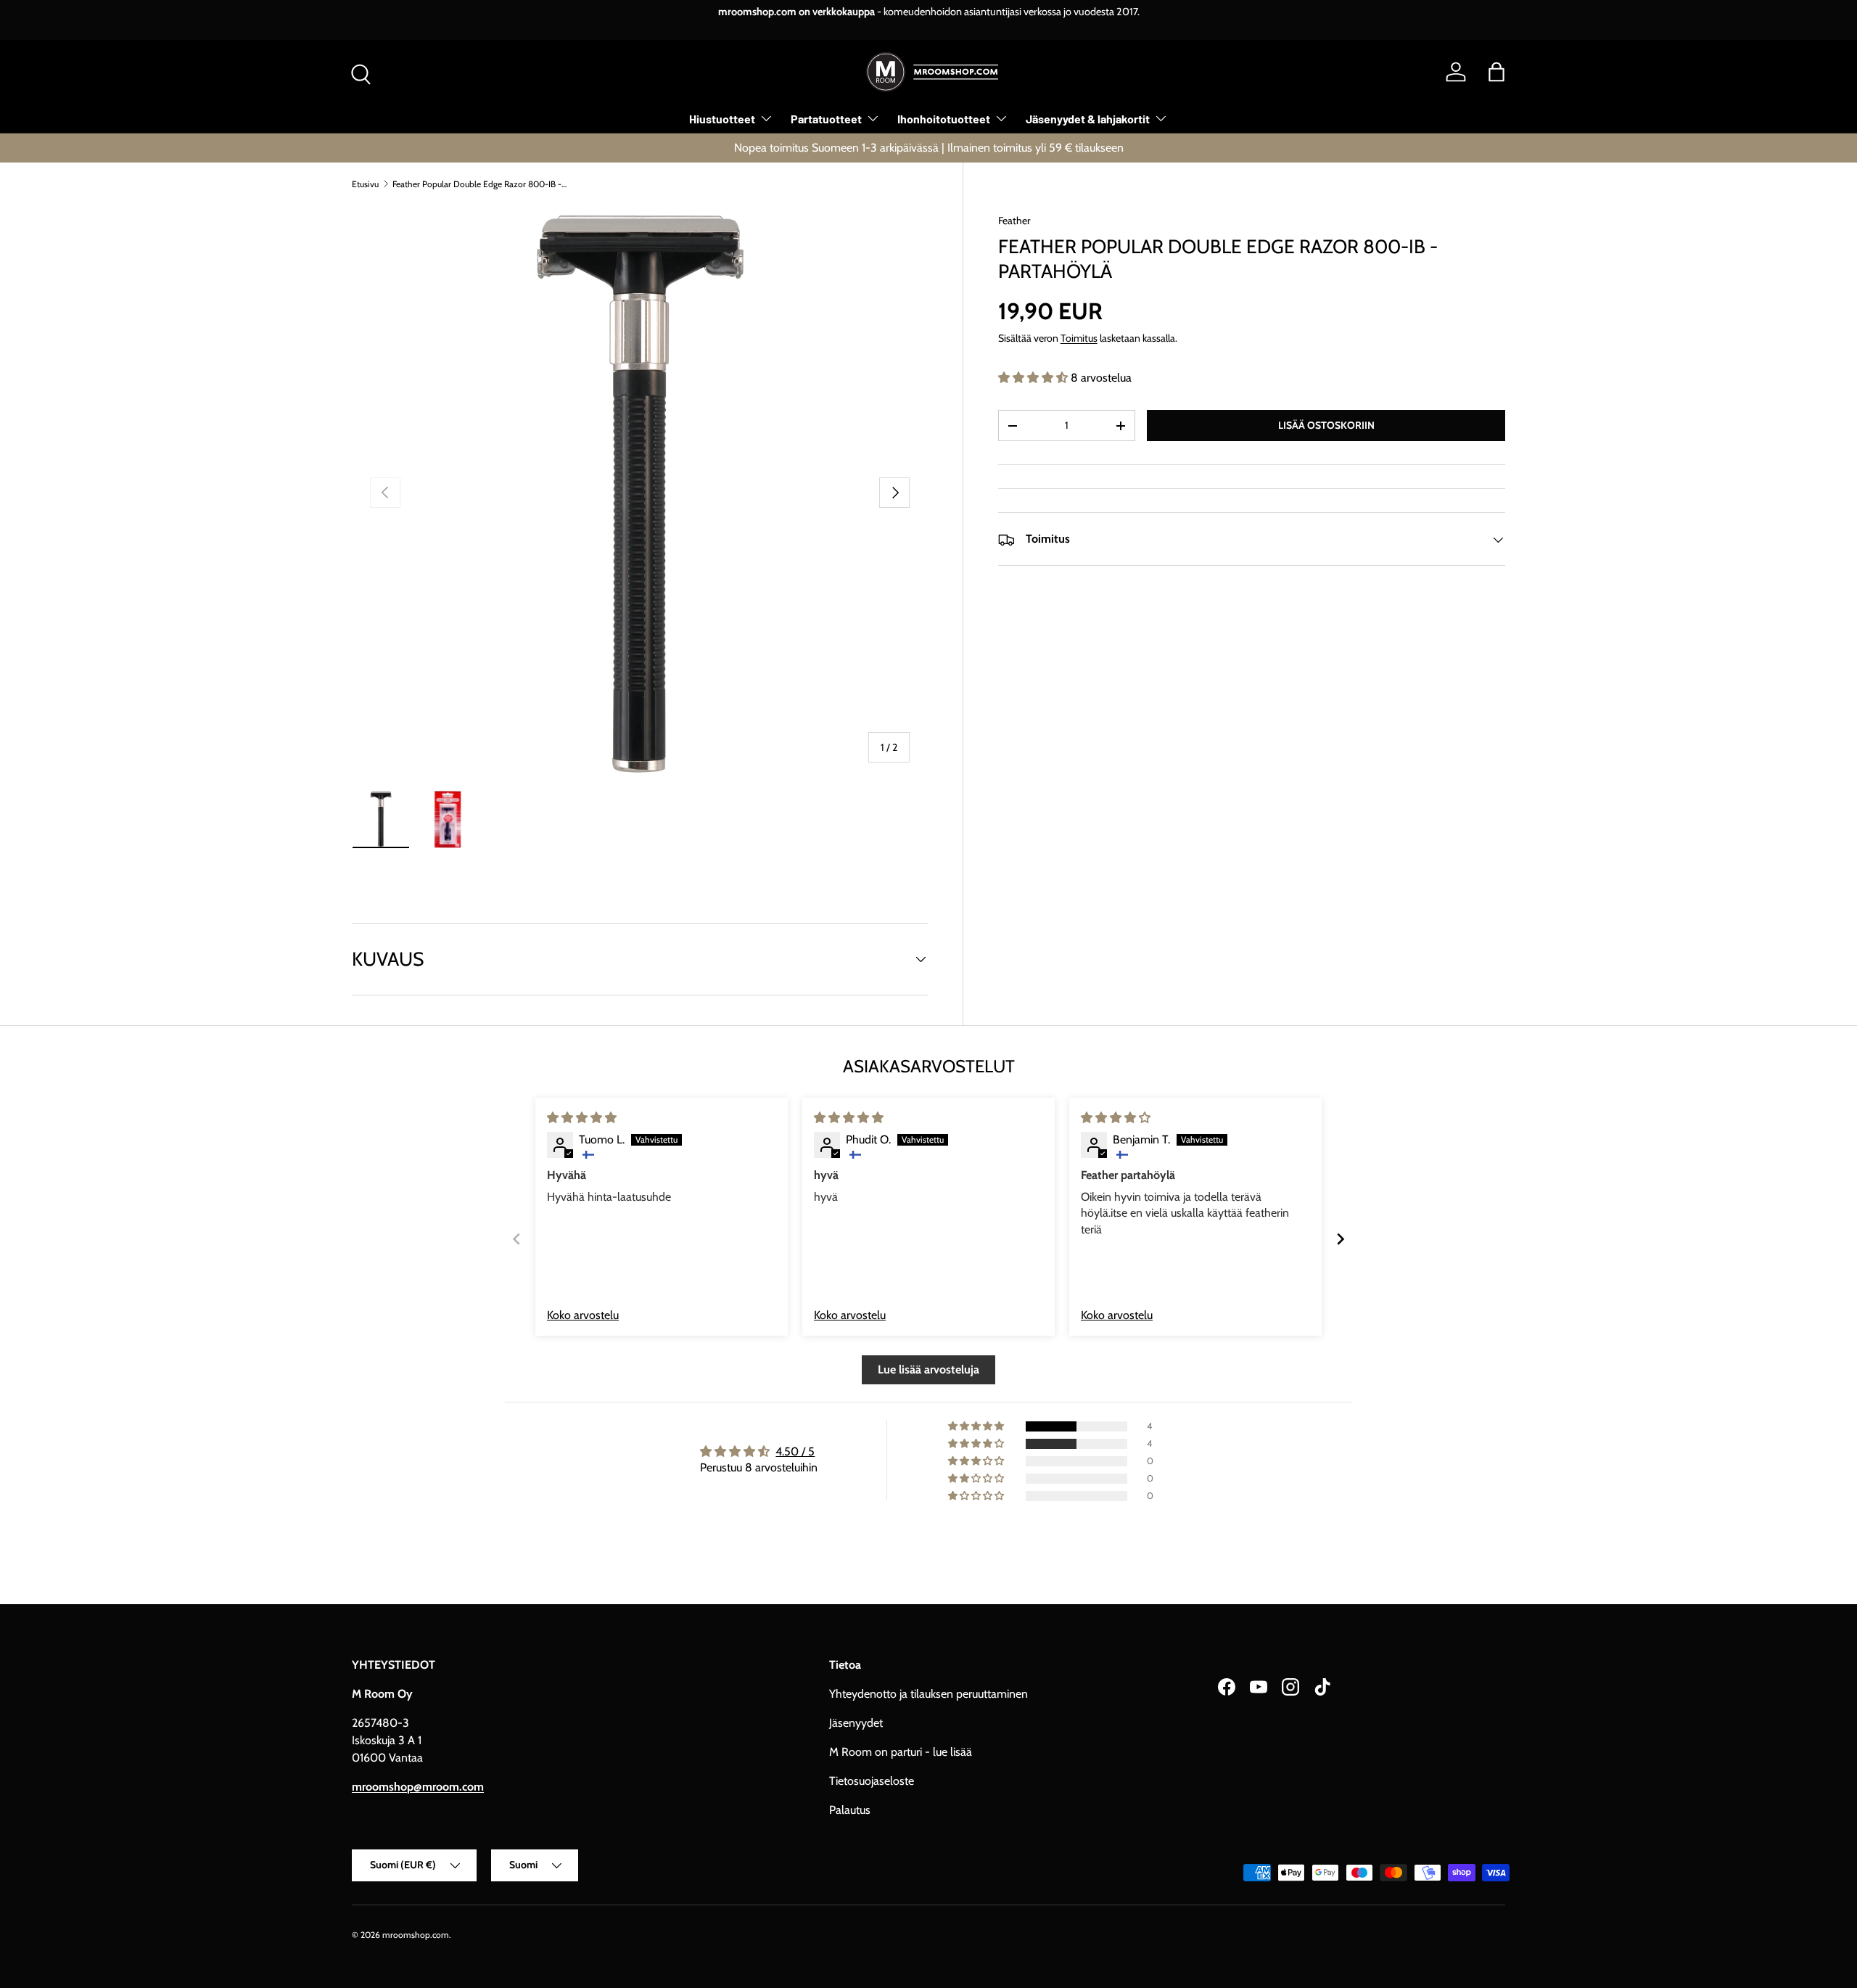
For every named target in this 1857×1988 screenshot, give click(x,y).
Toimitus (1079, 339)
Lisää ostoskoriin (1326, 425)
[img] (582, 1118)
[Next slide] (1341, 1239)
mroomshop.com (416, 1935)
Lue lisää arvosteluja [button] (928, 1369)
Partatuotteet (826, 119)
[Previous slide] (516, 1239)
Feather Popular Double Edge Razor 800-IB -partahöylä (479, 184)
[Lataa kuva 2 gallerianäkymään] (448, 819)
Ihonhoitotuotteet (944, 119)
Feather (1014, 221)
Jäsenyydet (856, 1723)
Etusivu (365, 184)
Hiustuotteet (722, 119)
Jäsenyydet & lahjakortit (1088, 119)
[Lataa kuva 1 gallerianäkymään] (381, 819)
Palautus (850, 1810)
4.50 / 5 (795, 1451)
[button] (1496, 72)
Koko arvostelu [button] (583, 1315)
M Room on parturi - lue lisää (901, 1752)
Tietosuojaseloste (872, 1781)
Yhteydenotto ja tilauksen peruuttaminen (928, 1694)
